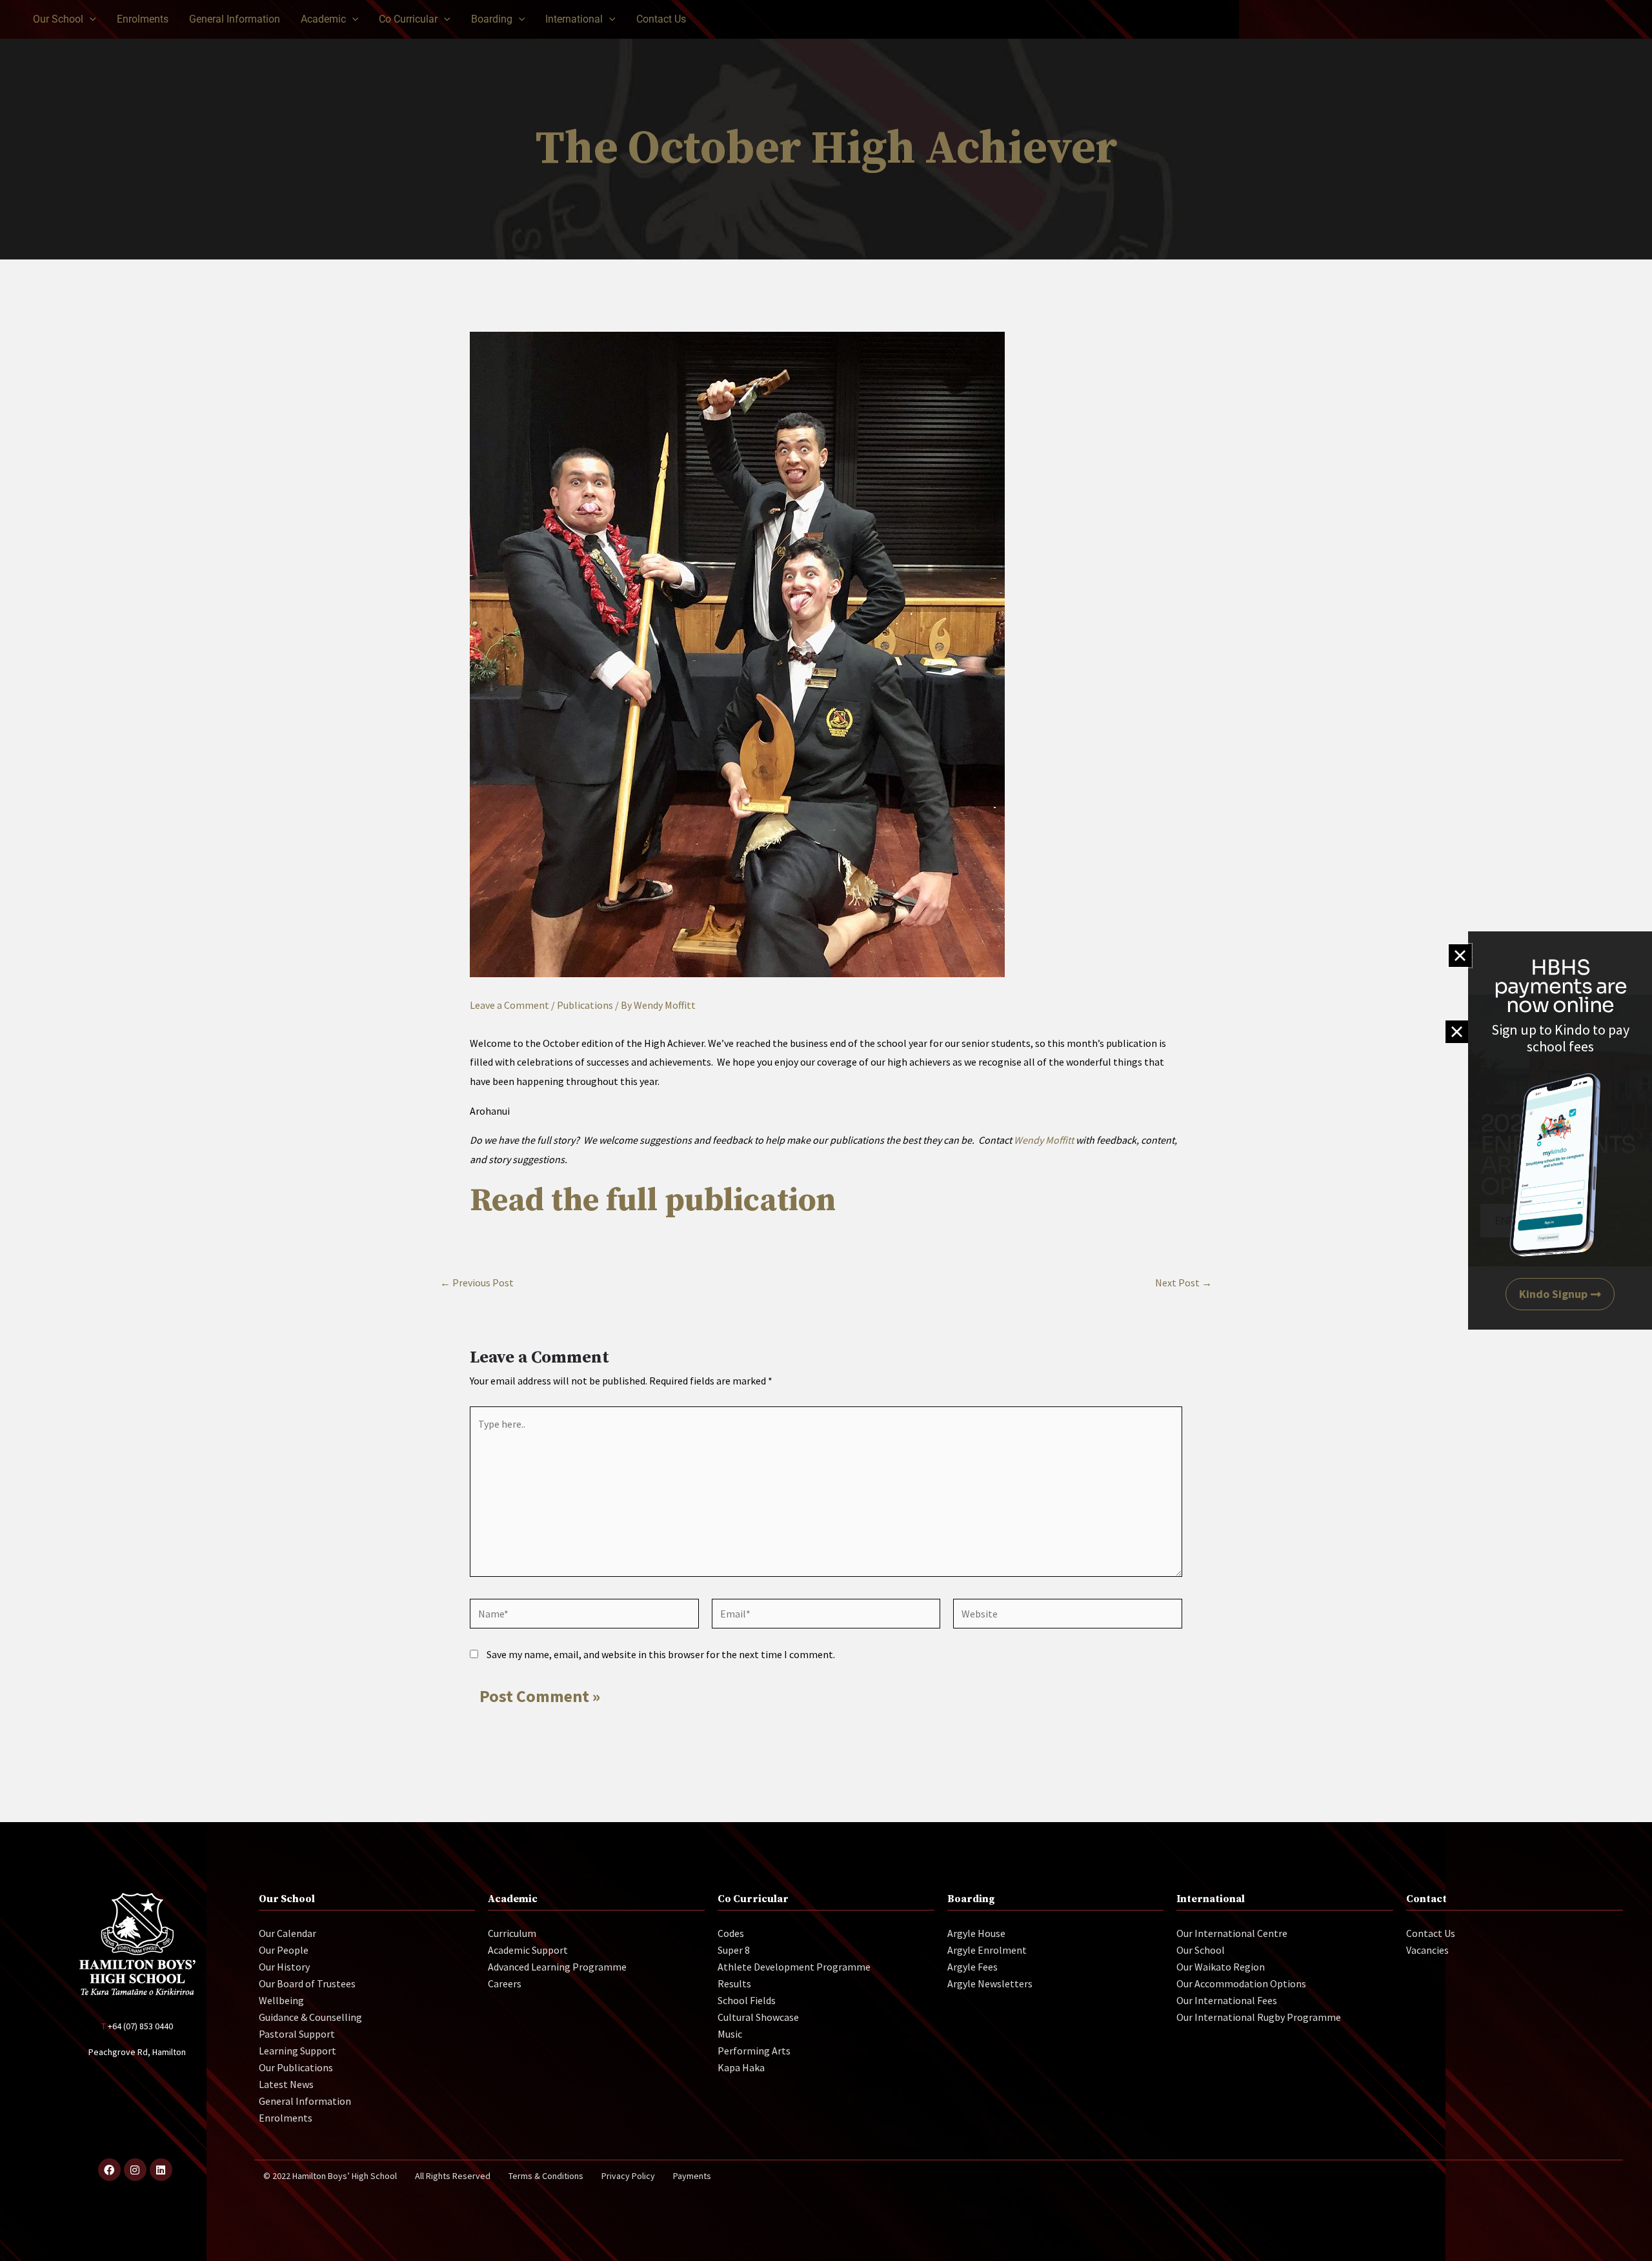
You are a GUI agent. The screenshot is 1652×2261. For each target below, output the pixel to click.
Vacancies (1427, 1950)
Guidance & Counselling (310, 2017)
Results (734, 1983)
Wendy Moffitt (1044, 1140)
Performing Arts (754, 2051)
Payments (692, 2176)
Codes (731, 1933)
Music (730, 2034)
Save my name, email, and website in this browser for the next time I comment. (661, 1654)
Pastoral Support (297, 2034)
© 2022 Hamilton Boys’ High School (330, 2176)
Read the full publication (653, 1201)
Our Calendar (287, 1933)
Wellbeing (281, 2000)
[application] (90, 19)
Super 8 (734, 1950)
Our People (284, 1950)
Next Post (1184, 1283)
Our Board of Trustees (307, 1983)
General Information (305, 2101)
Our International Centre (1232, 1933)
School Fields (747, 2000)
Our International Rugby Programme (1259, 2017)
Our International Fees (1227, 2000)
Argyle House (976, 1933)
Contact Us (1431, 1933)
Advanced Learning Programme (557, 1967)
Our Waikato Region (1221, 1967)
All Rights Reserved (453, 2176)
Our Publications (296, 2067)
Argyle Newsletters (990, 1983)
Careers (505, 1983)
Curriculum (512, 1933)
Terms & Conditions (546, 2176)
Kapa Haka (741, 2067)
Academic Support (528, 1950)
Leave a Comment (509, 1005)
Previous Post (477, 1283)
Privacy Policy (628, 2176)
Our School (1201, 1950)
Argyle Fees (972, 1967)
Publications (585, 1005)
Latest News (286, 2084)
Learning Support (297, 2051)
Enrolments (286, 2118)
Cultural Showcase (758, 2017)
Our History (284, 1967)
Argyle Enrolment (987, 1950)
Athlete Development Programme (794, 1967)
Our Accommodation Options (1241, 1983)
